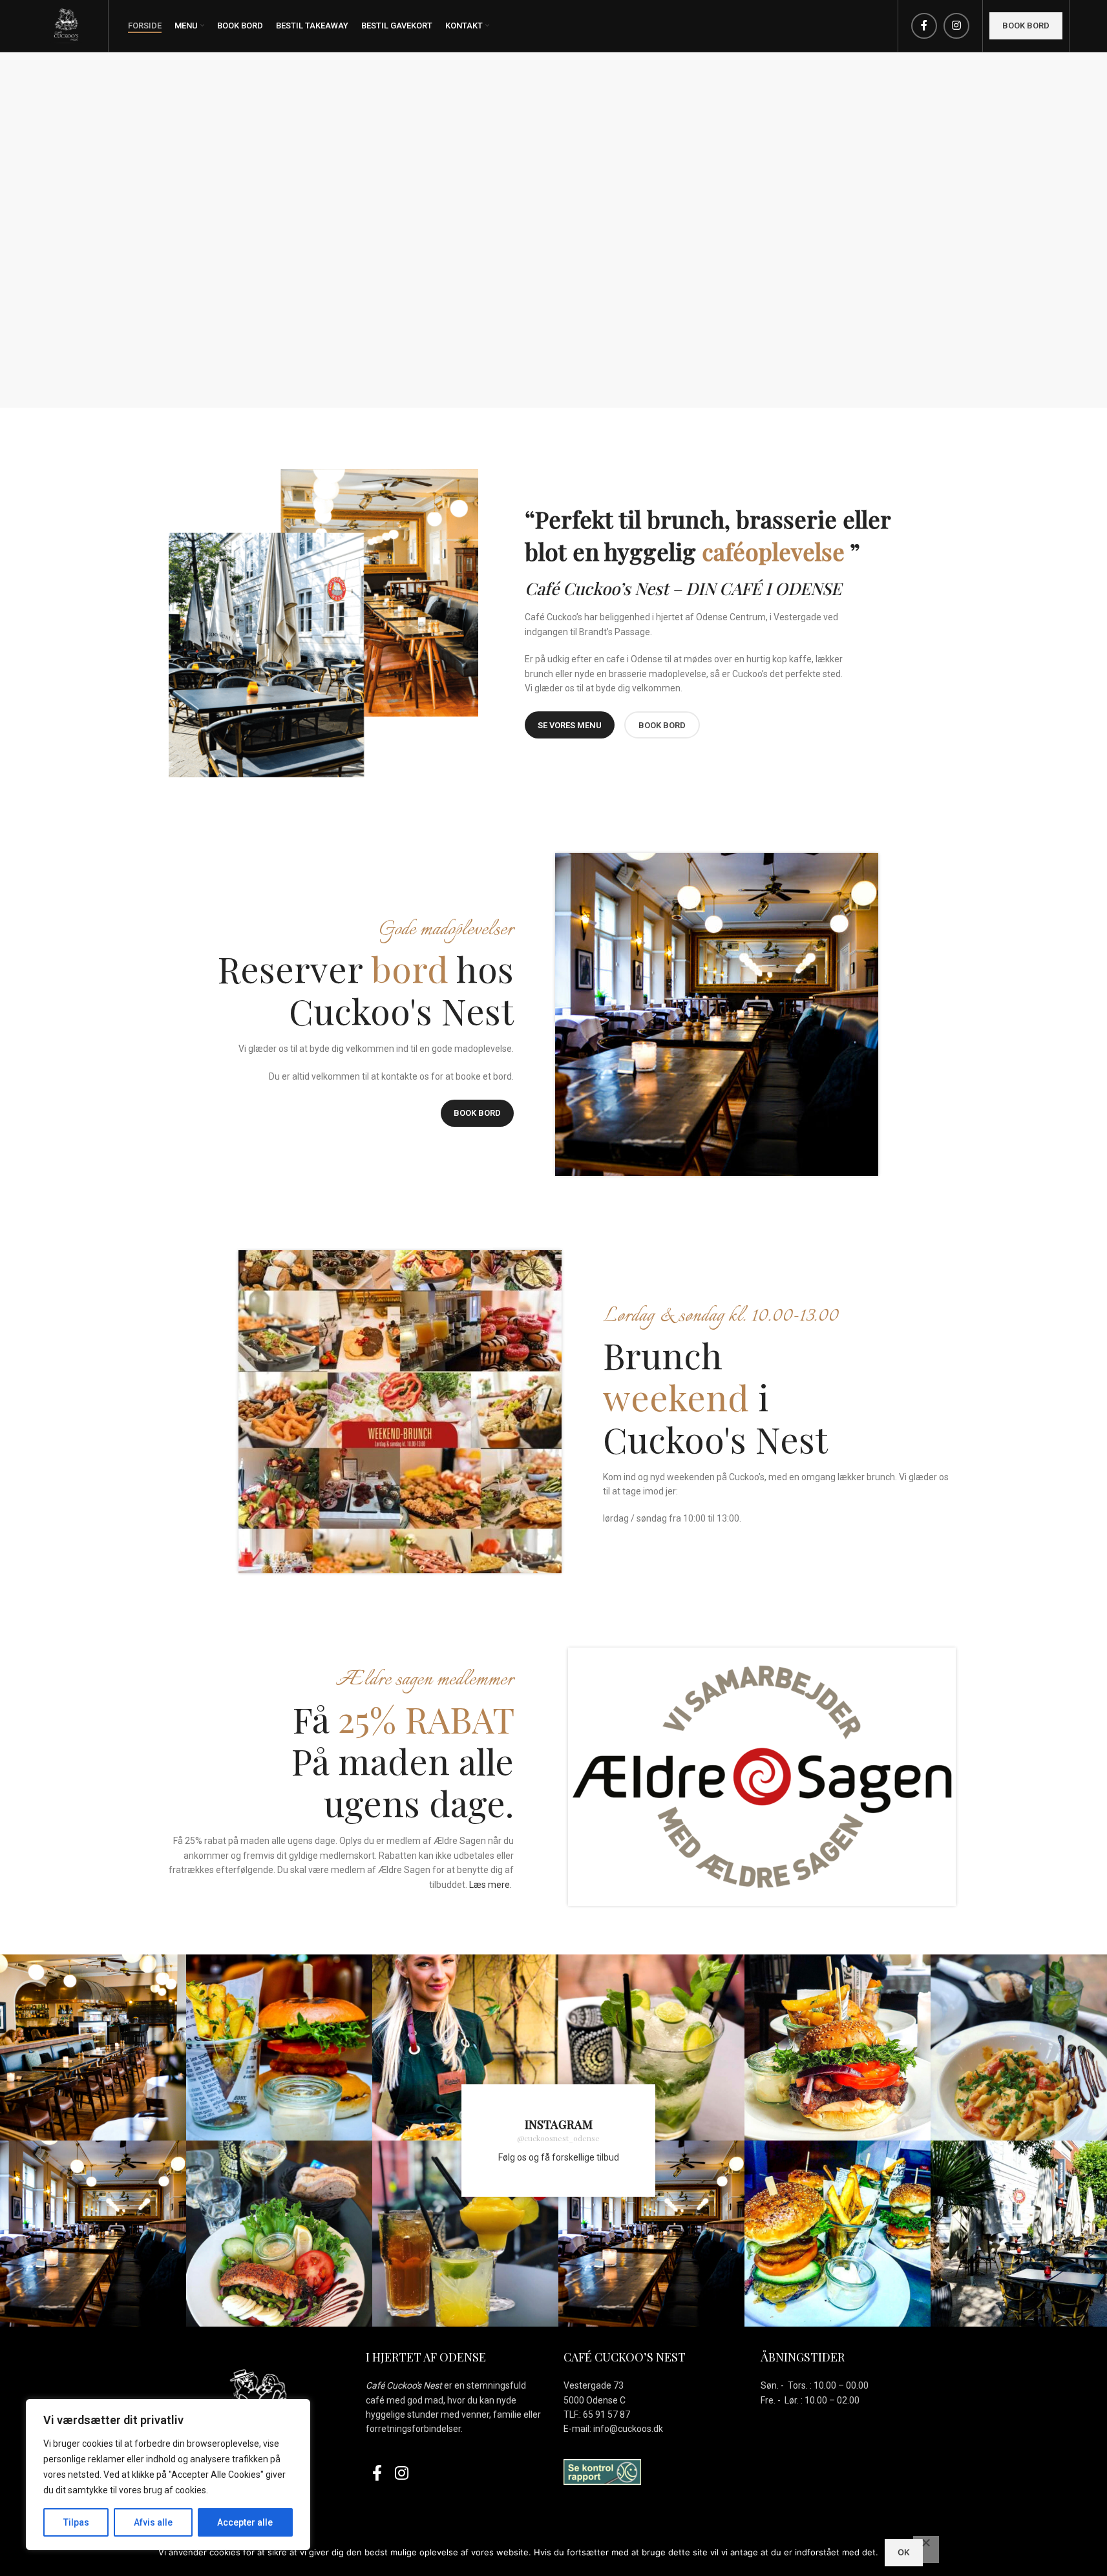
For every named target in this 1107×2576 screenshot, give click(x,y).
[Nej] (926, 2550)
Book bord (1026, 26)
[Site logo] (67, 25)
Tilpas (76, 2522)
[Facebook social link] (924, 26)
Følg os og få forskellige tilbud (559, 2157)
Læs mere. (490, 1885)
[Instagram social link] (956, 26)
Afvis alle (153, 2522)
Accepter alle (245, 2522)
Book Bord (477, 1113)
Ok (904, 2552)
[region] (168, 2475)
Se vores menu (570, 725)
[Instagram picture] (93, 2047)
